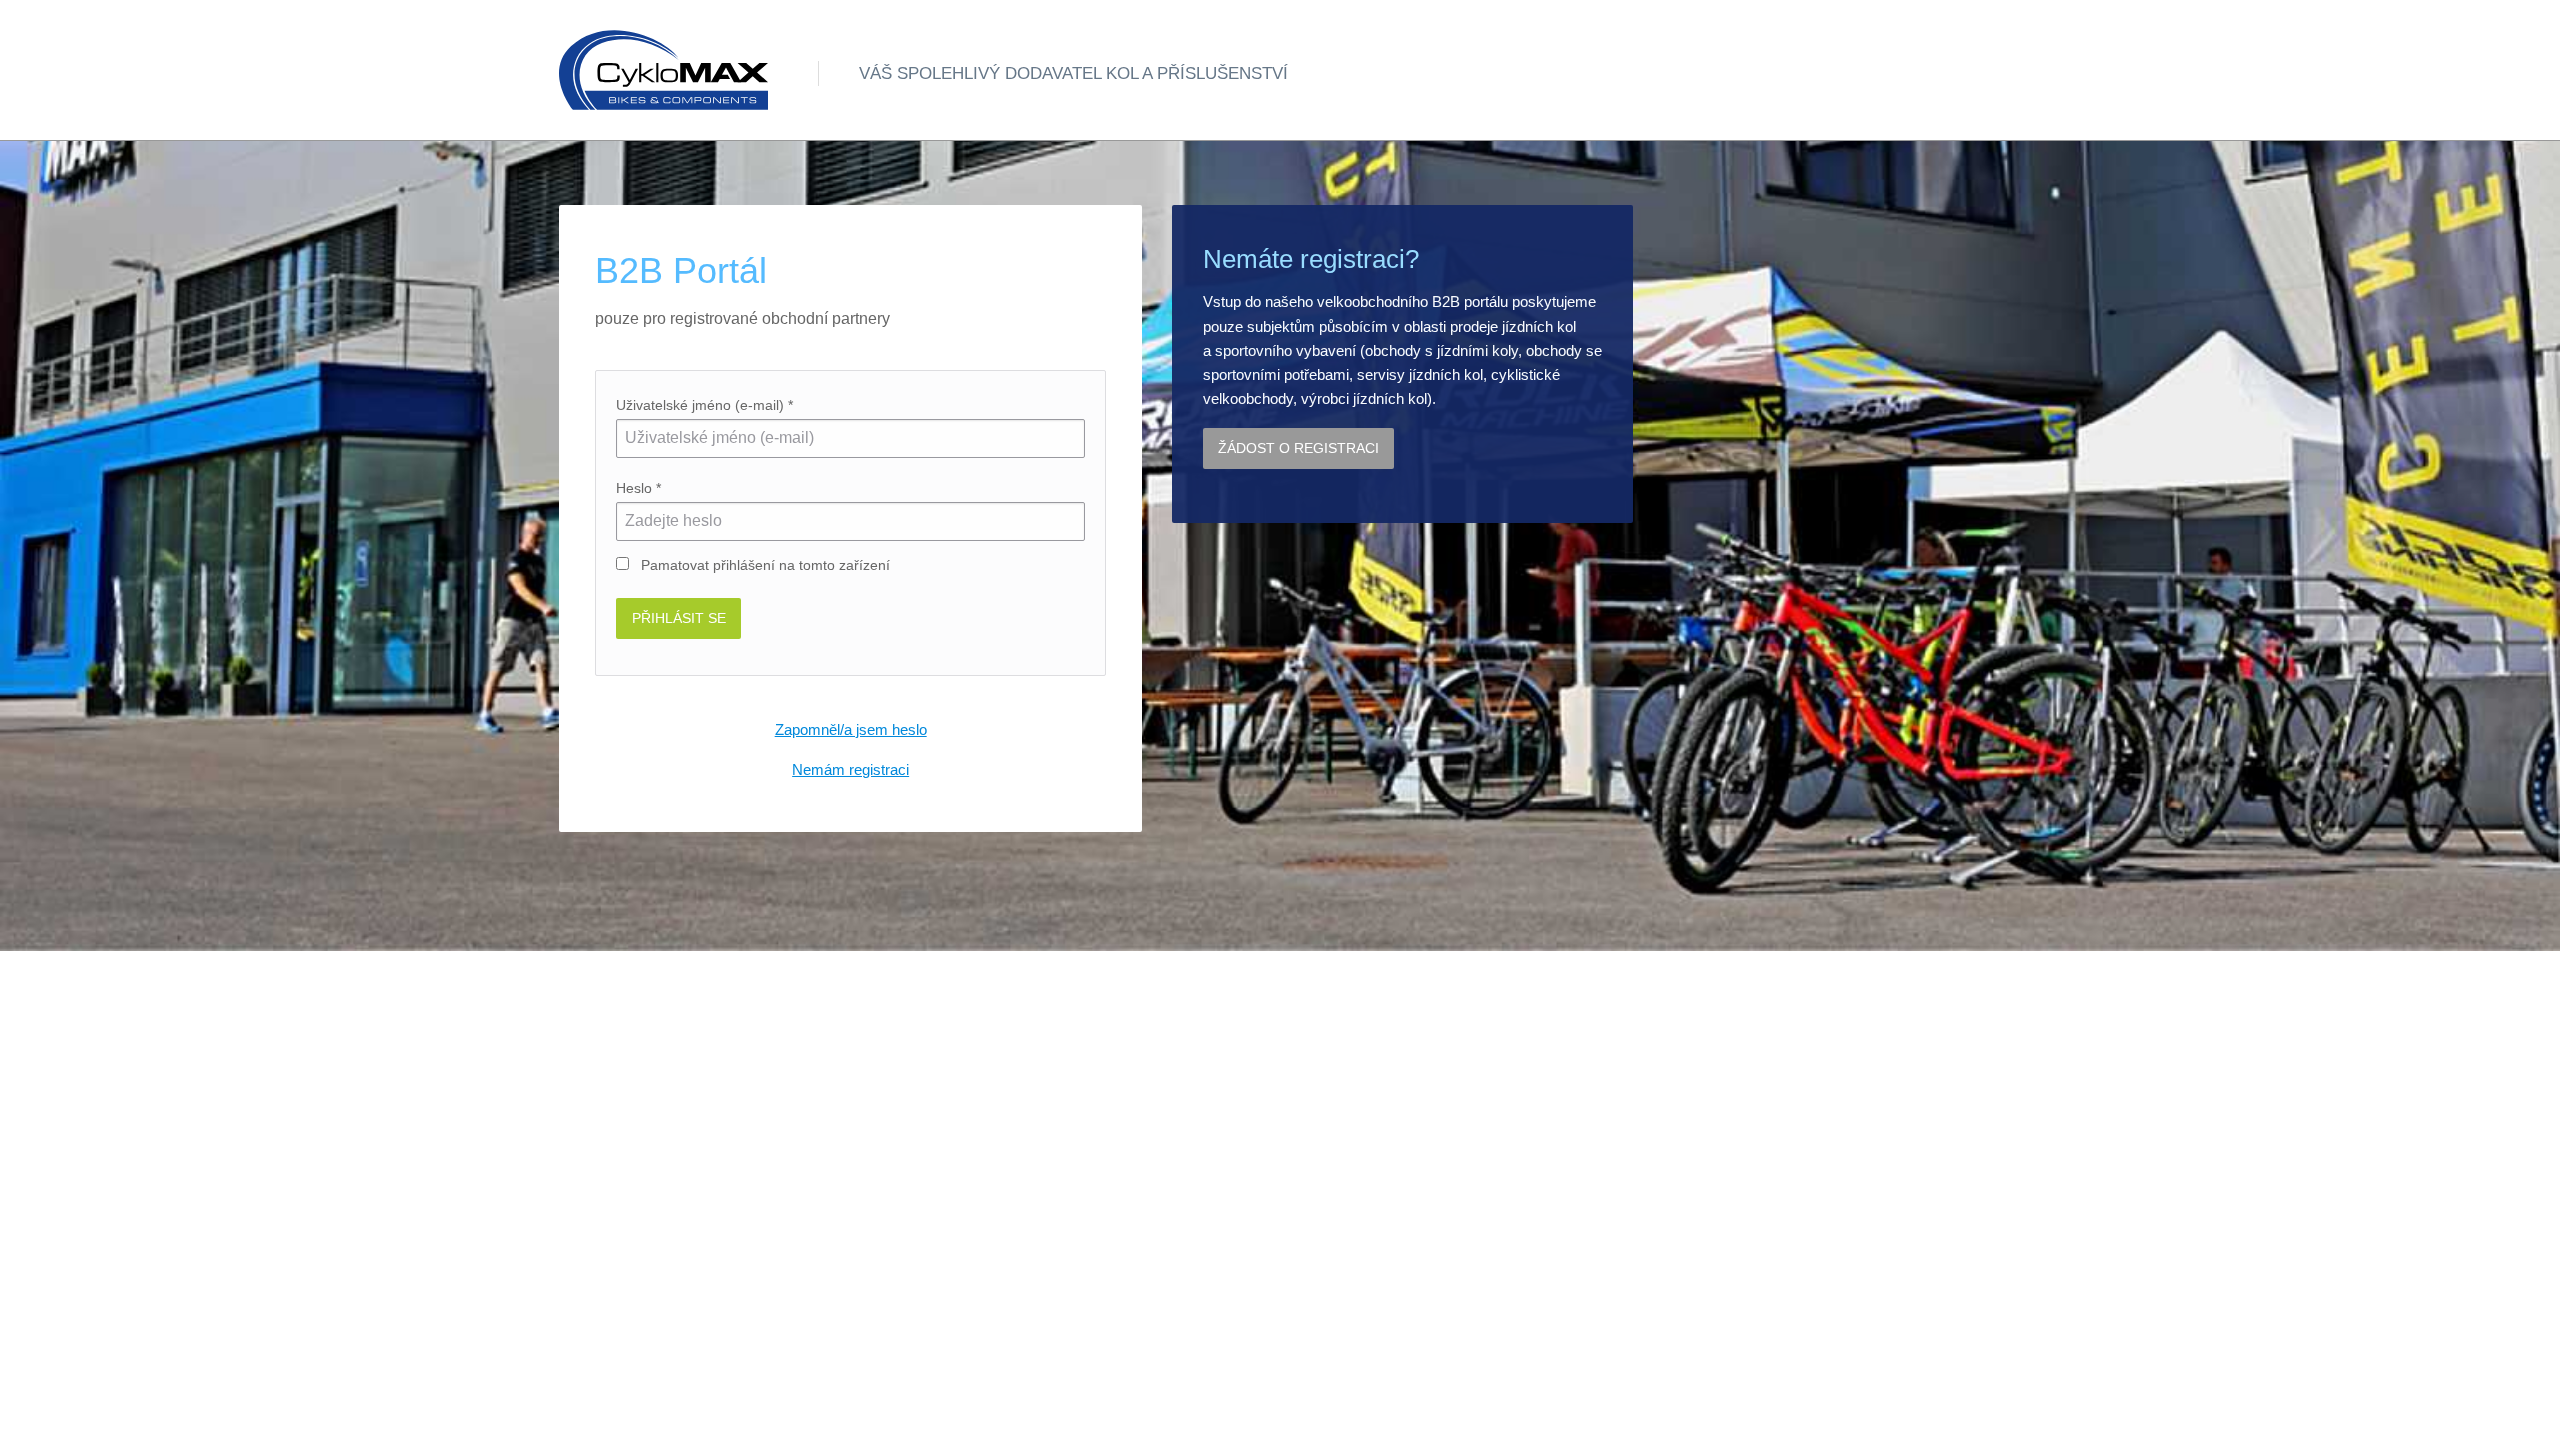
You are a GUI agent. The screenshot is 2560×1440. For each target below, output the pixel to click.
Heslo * (638, 488)
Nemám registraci (850, 769)
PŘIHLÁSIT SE (679, 618)
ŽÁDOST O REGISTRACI (1298, 448)
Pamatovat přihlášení (763, 565)
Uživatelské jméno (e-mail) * (704, 405)
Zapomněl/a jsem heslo (851, 729)
